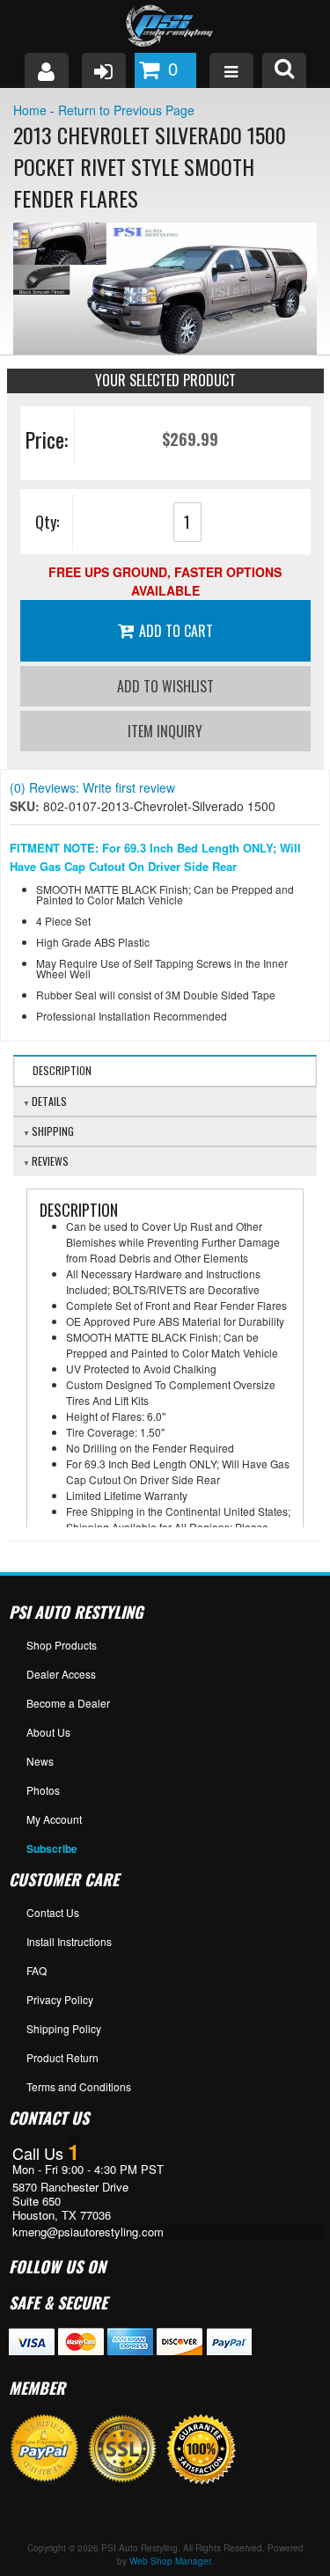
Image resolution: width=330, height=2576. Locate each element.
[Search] (284, 70)
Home (30, 110)
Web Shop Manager (170, 2561)
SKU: (26, 806)
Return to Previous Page (126, 110)
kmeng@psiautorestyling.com (88, 2232)
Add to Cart (176, 631)
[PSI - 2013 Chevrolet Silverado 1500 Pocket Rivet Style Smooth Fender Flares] (165, 289)
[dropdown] (231, 70)
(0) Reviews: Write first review (92, 787)
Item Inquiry (165, 731)
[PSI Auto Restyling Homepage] (165, 26)
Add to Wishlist (165, 686)
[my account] (47, 70)
